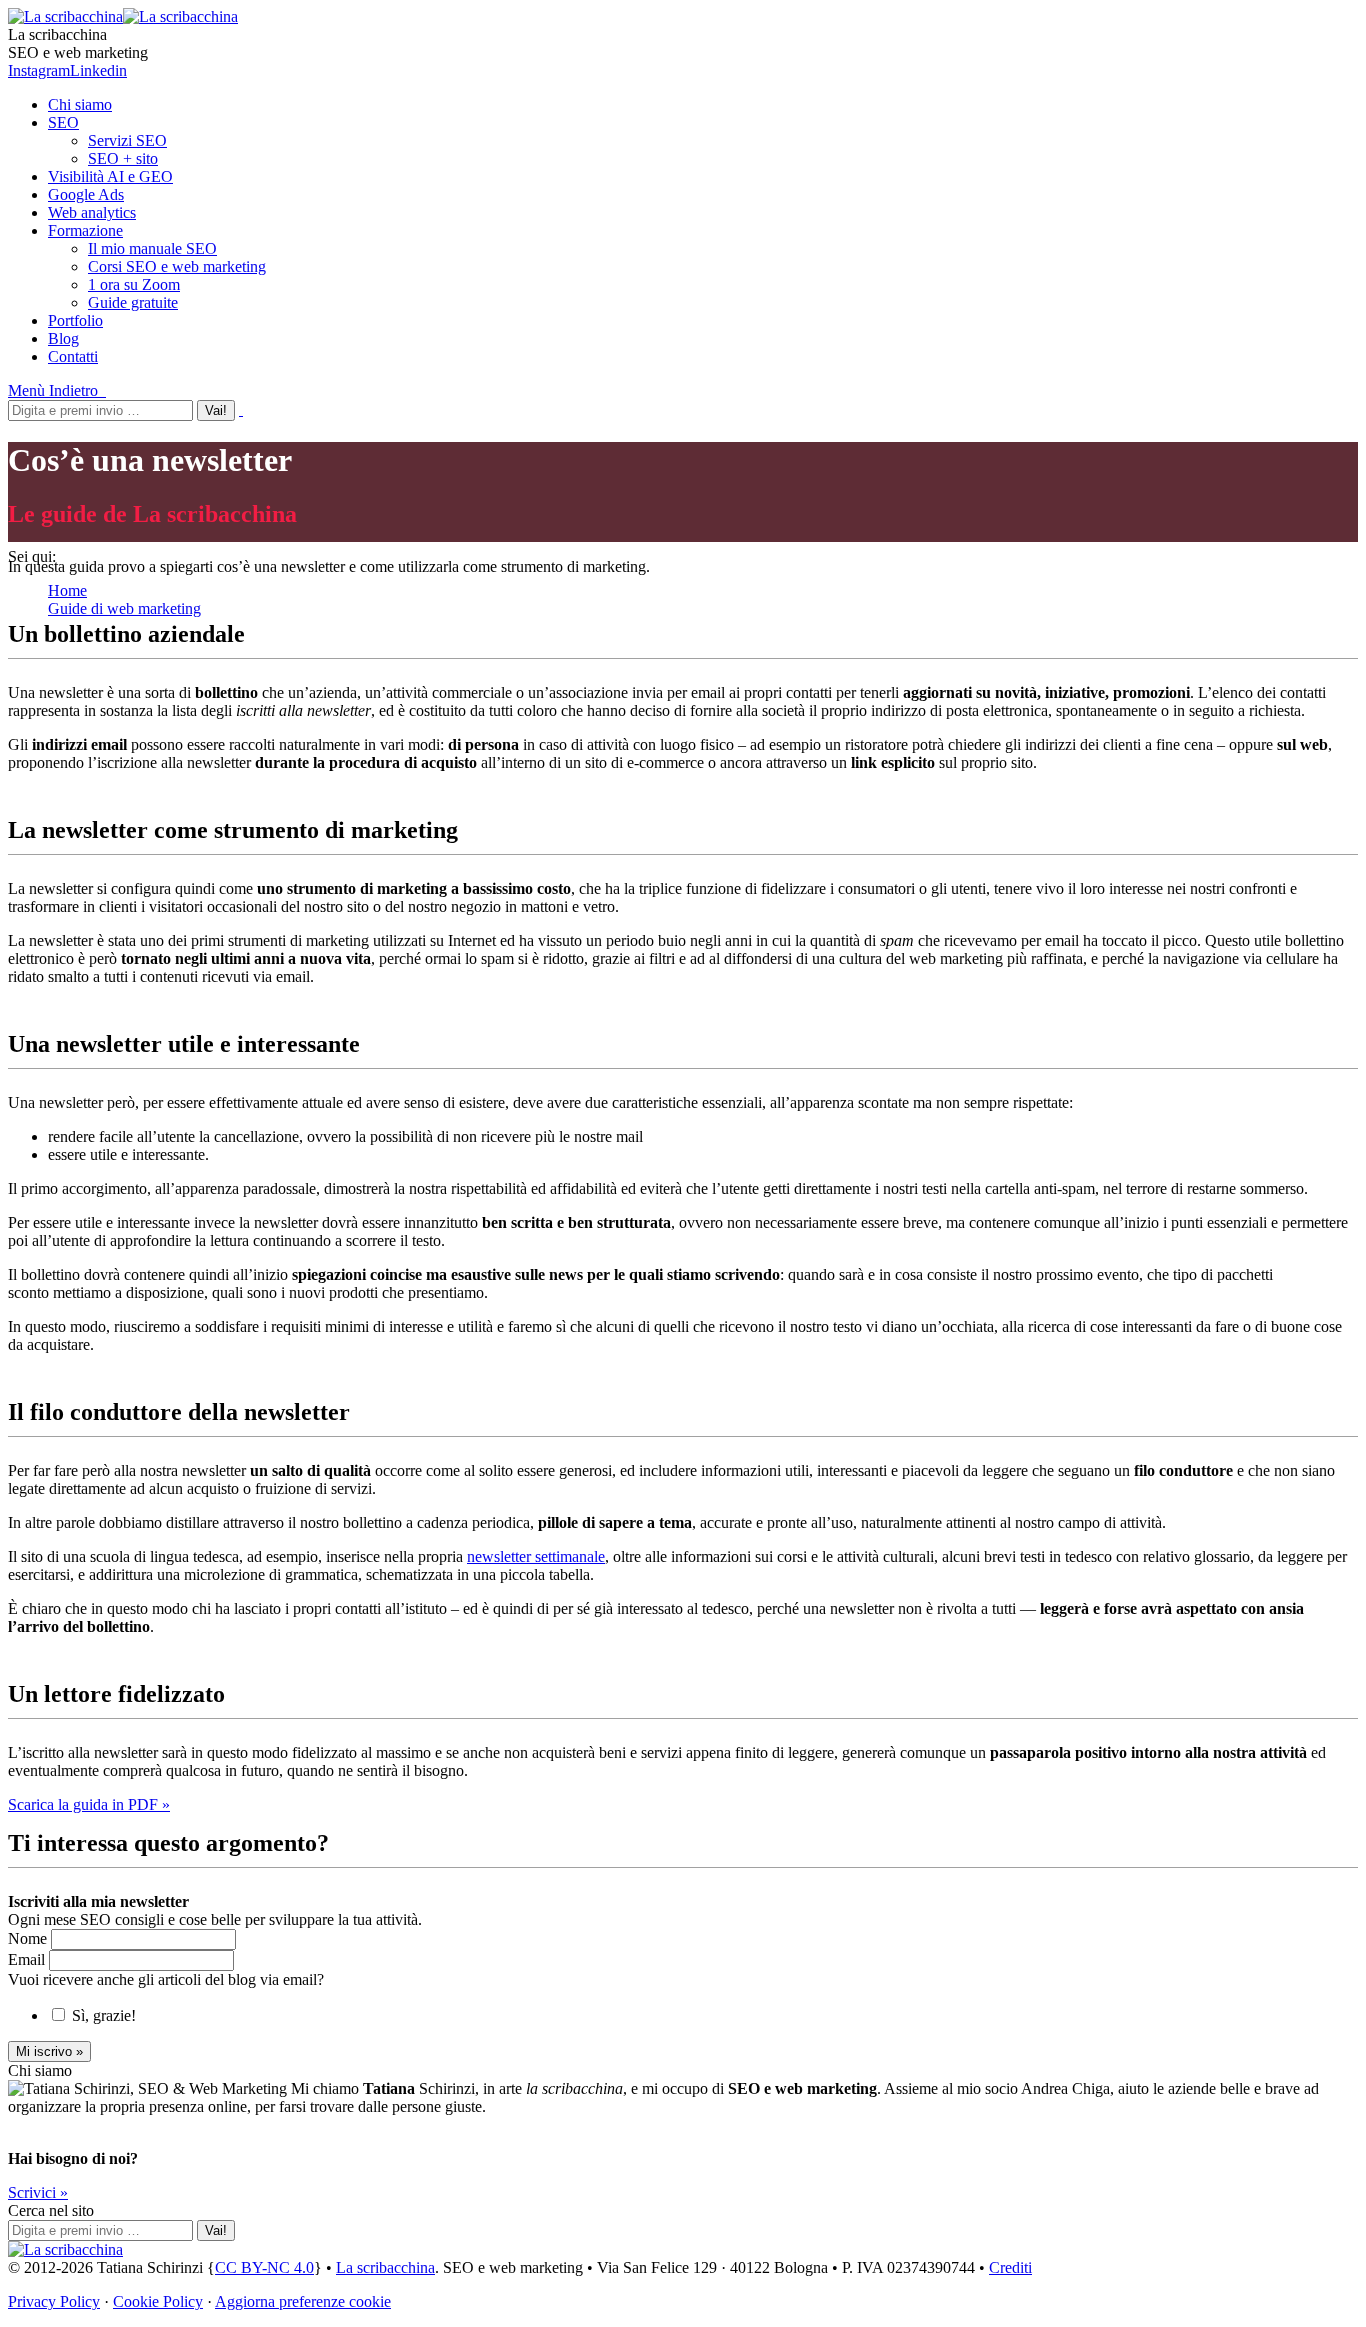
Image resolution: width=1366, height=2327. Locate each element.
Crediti (1010, 2267)
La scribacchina (385, 2267)
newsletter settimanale (536, 1556)
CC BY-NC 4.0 (264, 2267)
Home (67, 590)
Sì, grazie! (104, 2015)
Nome (29, 1938)
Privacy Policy (54, 2301)
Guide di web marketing (124, 608)
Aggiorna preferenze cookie (303, 2301)
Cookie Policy (158, 2301)
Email (28, 1959)
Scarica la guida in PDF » (89, 1804)
